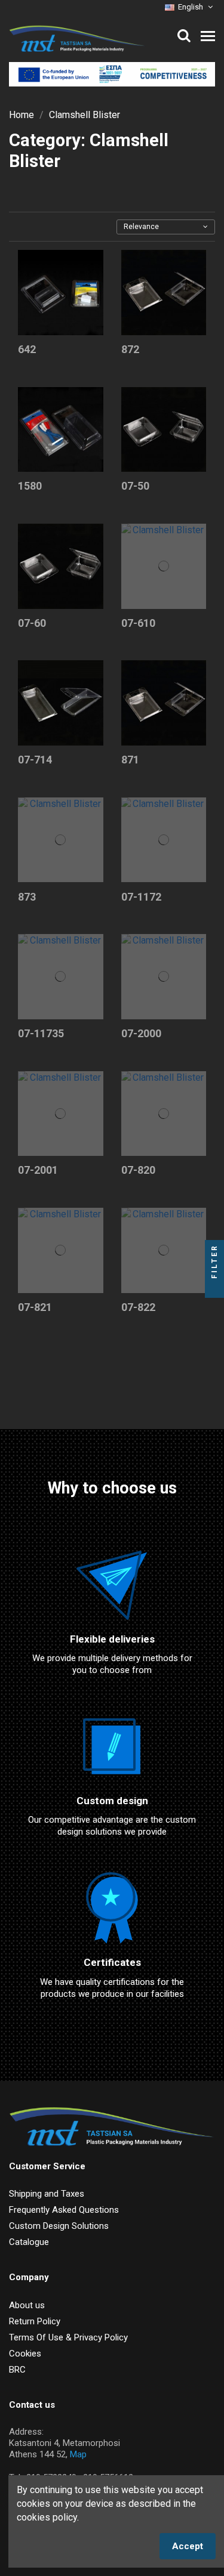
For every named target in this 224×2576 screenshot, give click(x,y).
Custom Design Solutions (59, 2226)
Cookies (25, 2354)
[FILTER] (214, 1288)
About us (27, 2305)
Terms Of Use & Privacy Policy (68, 2337)
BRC (17, 2370)
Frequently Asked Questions (64, 2210)
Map (78, 2454)
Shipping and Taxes (47, 2194)
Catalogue (29, 2242)
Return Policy (35, 2321)
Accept (188, 2546)
